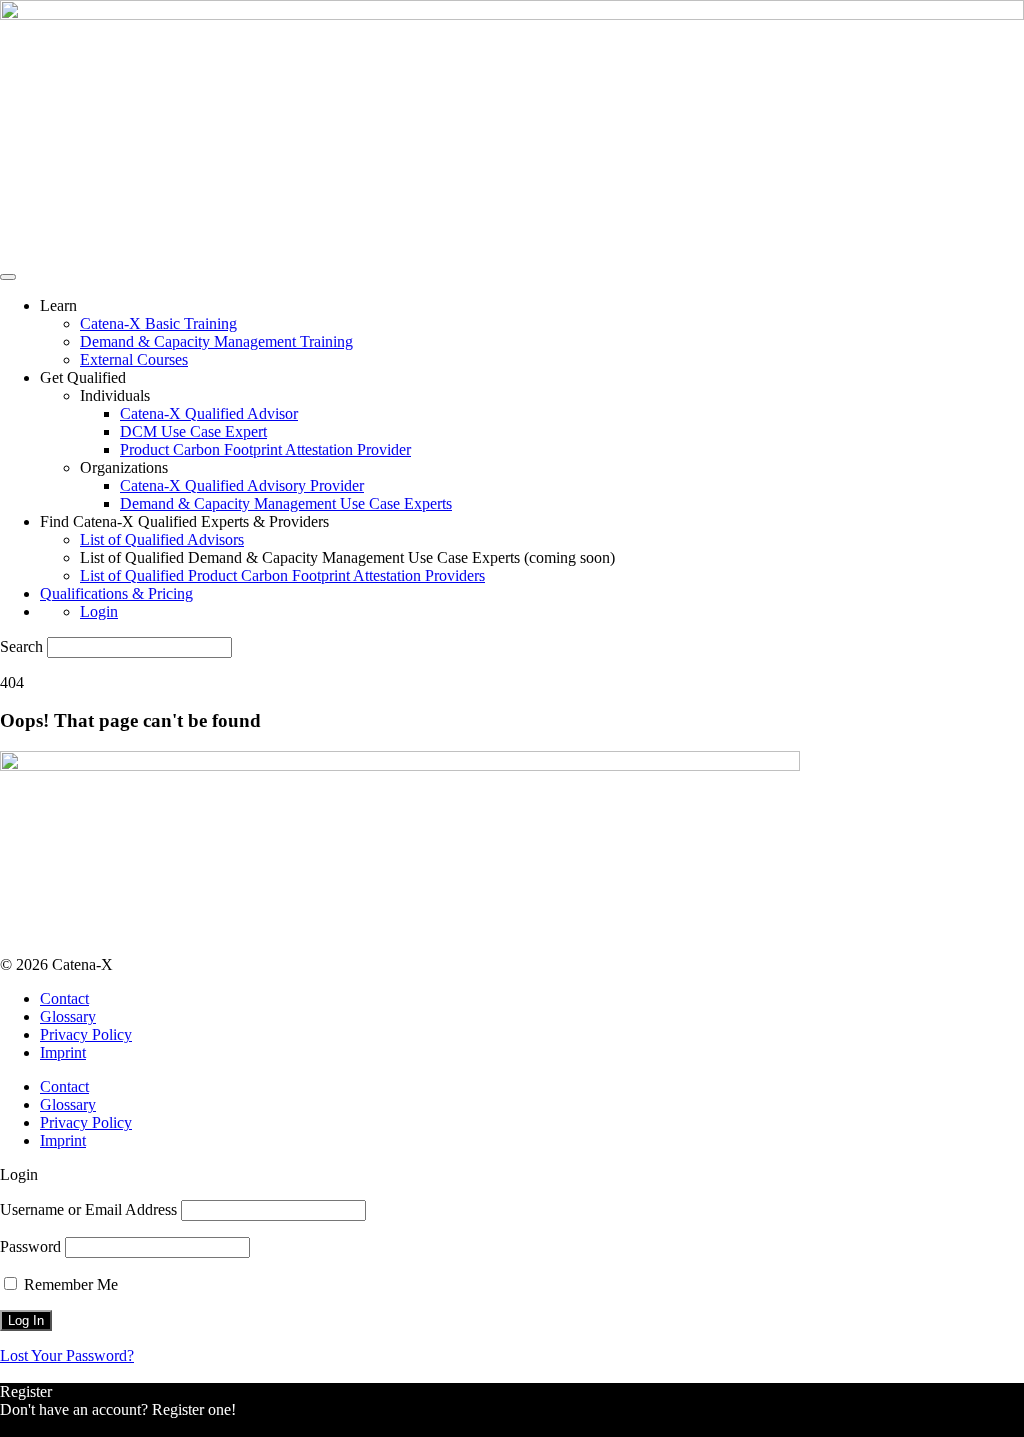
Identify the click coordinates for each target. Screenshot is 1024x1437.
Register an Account (64, 1427)
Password (30, 1246)
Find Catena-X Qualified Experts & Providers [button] (184, 521)
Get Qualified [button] (83, 377)
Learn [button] (58, 305)
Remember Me (69, 1284)
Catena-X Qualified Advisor (209, 413)
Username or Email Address (88, 1209)
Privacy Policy (86, 1034)
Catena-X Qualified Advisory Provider (242, 485)
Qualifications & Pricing (116, 593)
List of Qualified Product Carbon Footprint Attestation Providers (282, 575)
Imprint (63, 1052)
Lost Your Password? (67, 1355)
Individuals (115, 395)
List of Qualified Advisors (162, 539)
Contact (64, 998)
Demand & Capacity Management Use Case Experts (286, 503)
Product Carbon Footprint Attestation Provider (265, 449)
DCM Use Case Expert (193, 431)
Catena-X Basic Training (158, 323)
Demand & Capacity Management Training (216, 341)
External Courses (134, 359)
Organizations (124, 467)
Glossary (68, 1016)
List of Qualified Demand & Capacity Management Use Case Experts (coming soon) (347, 557)
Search (21, 646)
